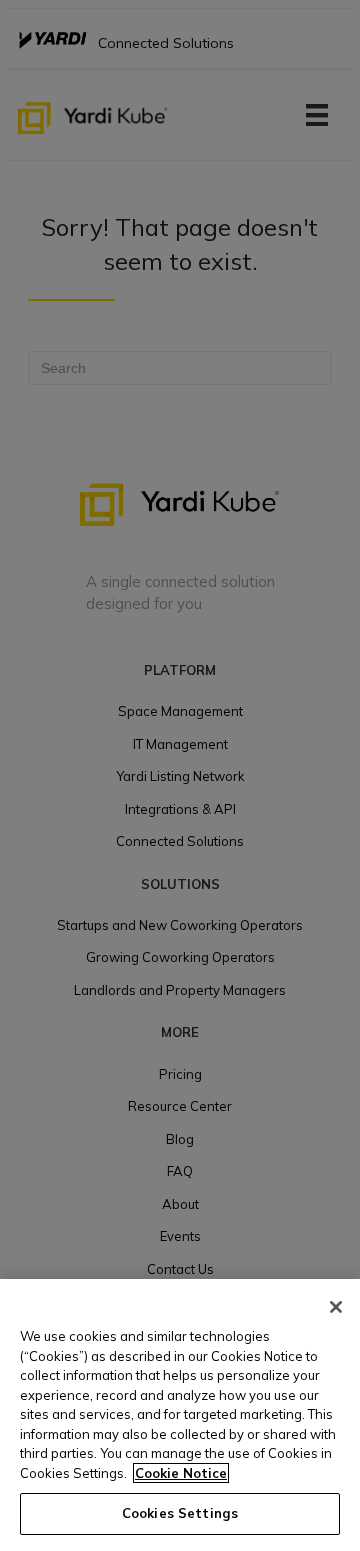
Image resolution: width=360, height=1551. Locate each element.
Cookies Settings (180, 1513)
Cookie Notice (181, 1473)
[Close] (336, 1307)
